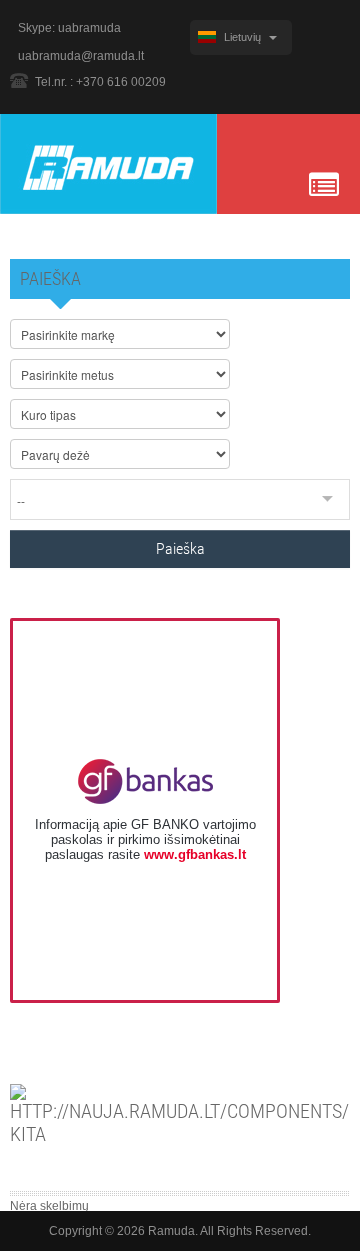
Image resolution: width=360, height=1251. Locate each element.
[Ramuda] (108, 163)
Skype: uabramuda (69, 28)
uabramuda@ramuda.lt (81, 56)
